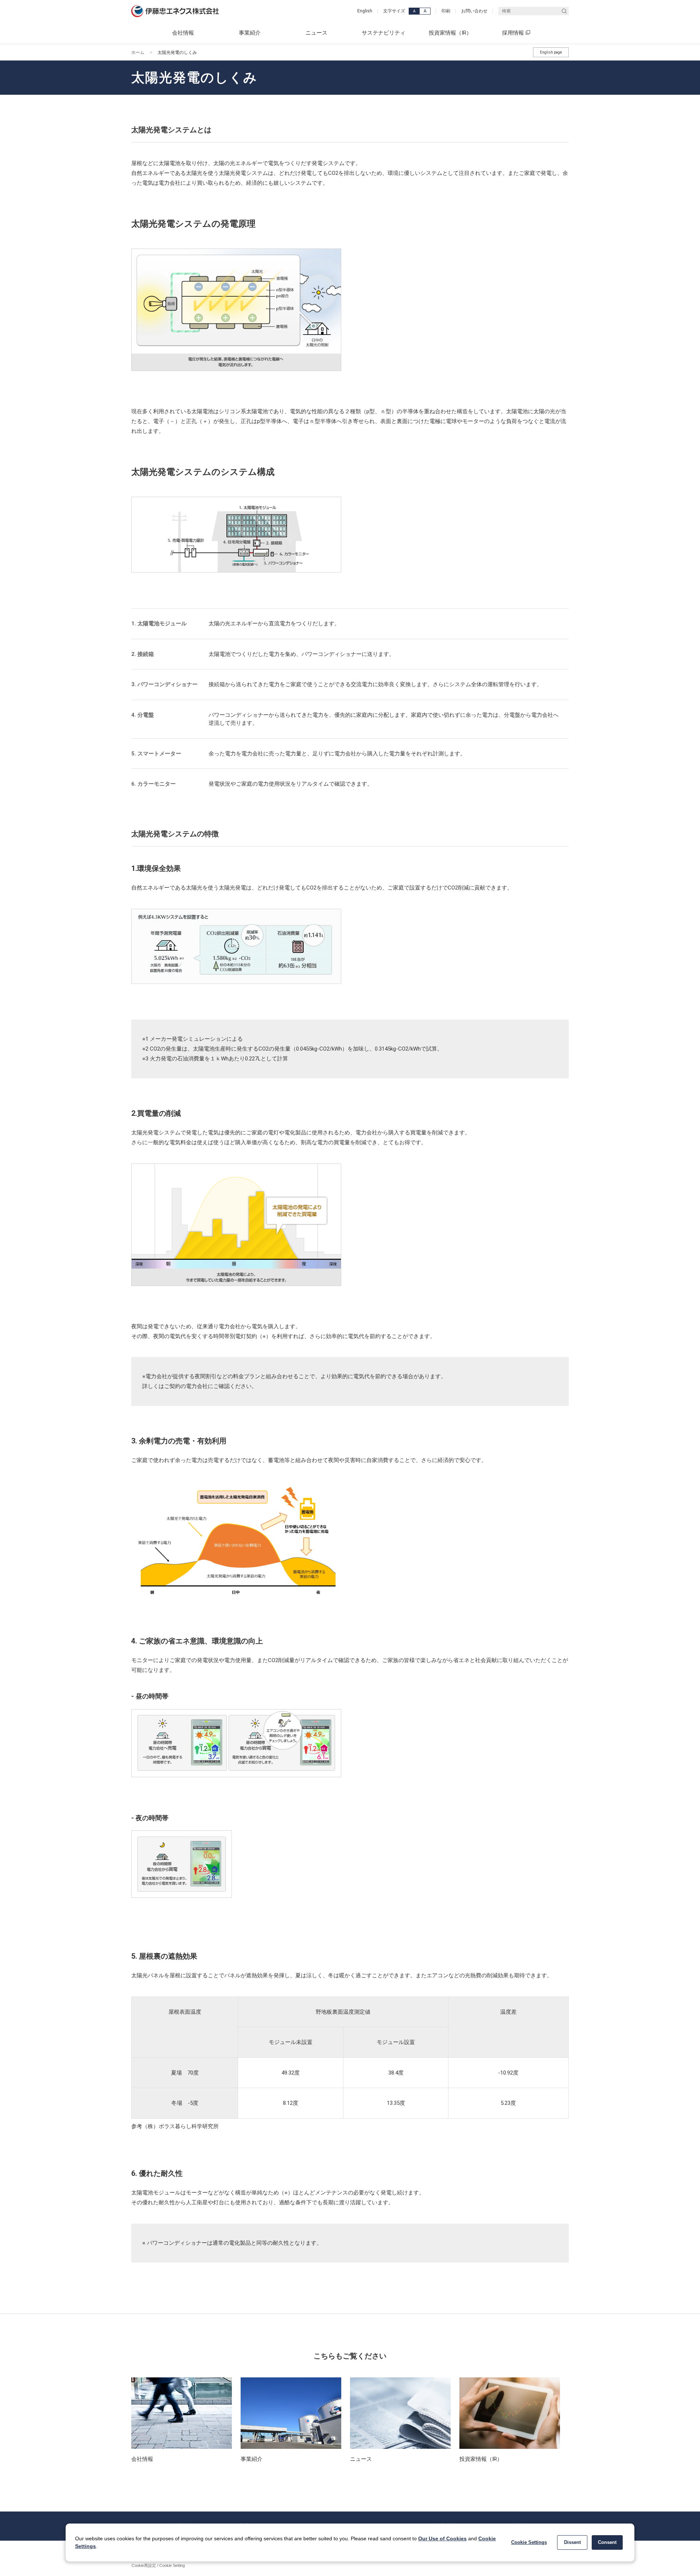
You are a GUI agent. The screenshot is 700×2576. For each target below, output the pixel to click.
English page (551, 52)
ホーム (138, 52)
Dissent (572, 2542)
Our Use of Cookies (442, 2538)
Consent (607, 2542)
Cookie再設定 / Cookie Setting (158, 2565)
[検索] (564, 11)
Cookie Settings (529, 2542)
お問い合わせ (474, 11)
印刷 (446, 11)
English (365, 11)
